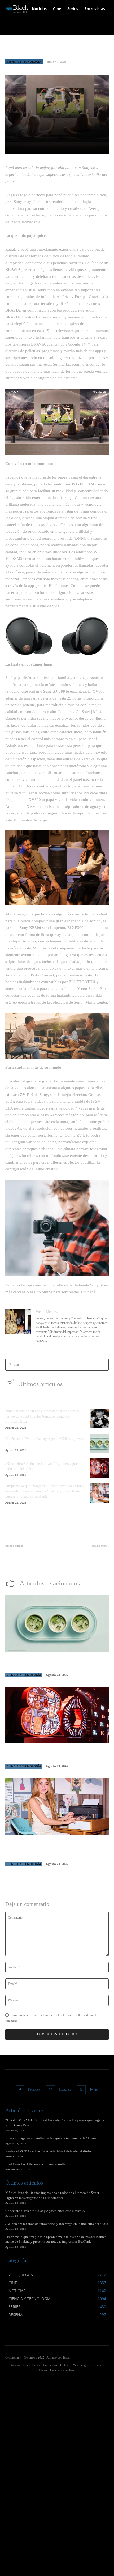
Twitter (94, 2089)
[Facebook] (20, 2090)
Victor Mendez (47, 1312)
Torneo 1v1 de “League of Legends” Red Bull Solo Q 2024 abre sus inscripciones (28, 1557)
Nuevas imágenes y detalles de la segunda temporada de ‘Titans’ (51, 2138)
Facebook (34, 2089)
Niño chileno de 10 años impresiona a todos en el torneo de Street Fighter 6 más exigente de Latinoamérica (42, 1416)
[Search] (103, 1365)
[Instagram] (51, 2090)
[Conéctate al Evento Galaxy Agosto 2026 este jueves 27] (99, 1444)
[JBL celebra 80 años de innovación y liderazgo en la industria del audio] (99, 1468)
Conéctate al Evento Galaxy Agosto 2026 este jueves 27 (45, 2211)
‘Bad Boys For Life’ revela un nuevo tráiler (36, 2164)
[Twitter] (82, 2090)
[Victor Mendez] (18, 1327)
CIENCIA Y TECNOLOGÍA (24, 61)
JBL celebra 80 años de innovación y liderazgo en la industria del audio (57, 2224)
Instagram (65, 2089)
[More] (84, 147)
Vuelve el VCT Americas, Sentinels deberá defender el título (48, 2151)
